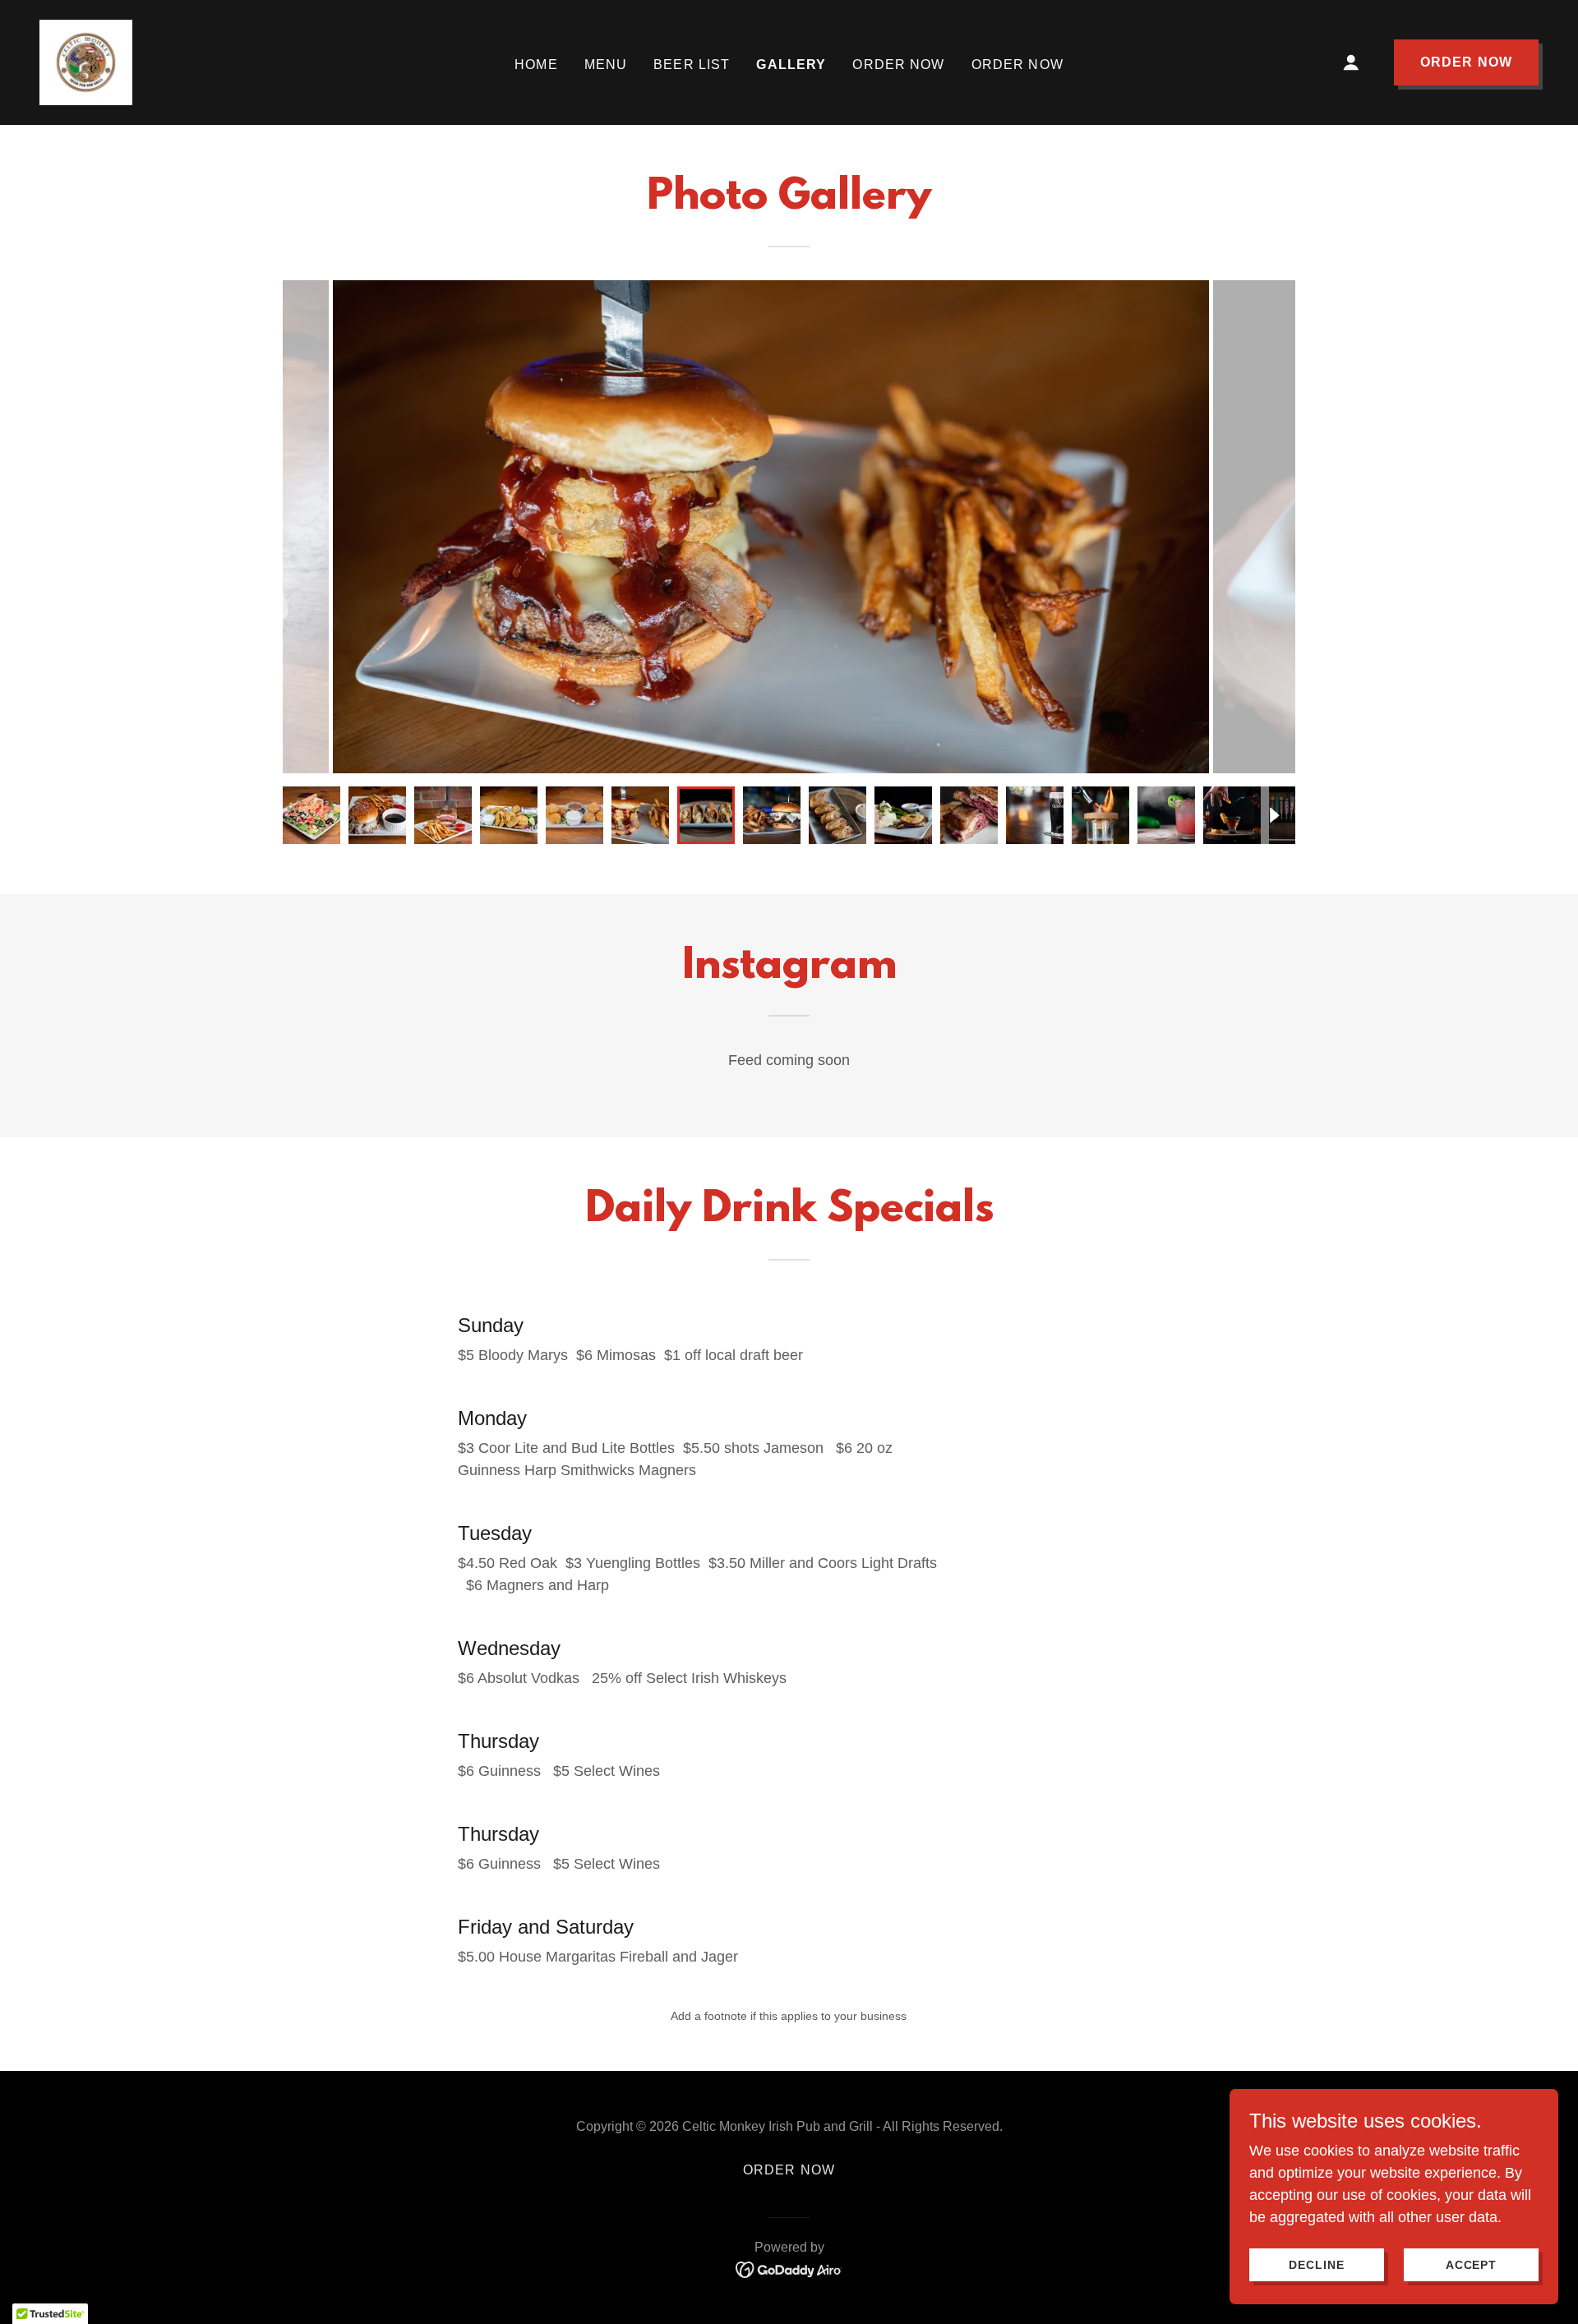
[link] (86, 62)
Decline (1317, 2265)
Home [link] (536, 65)
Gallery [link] (791, 65)
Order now (1466, 62)
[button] (1351, 62)
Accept (1472, 2265)
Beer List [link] (692, 65)
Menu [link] (606, 65)
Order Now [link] (898, 65)
